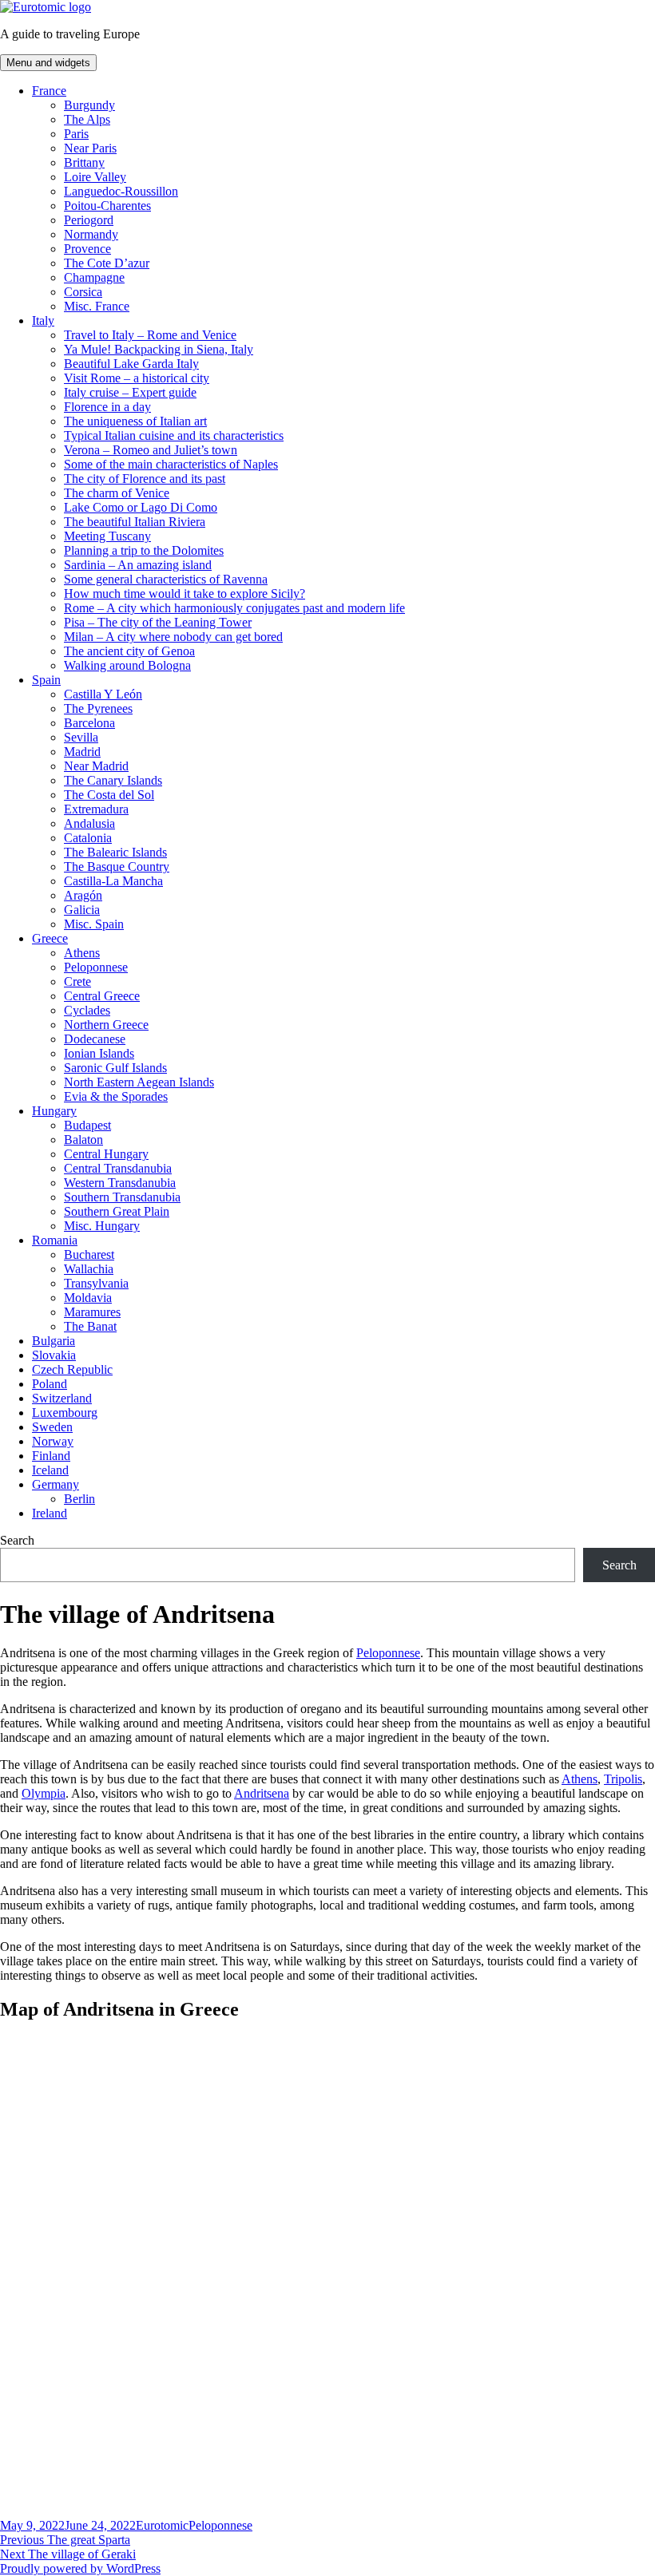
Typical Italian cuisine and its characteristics (174, 435)
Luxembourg (65, 1413)
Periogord (89, 220)
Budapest (87, 1125)
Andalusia (89, 823)
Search (17, 1540)
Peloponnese (96, 967)
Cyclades (87, 1010)
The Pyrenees (98, 708)
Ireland (50, 1513)
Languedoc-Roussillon (121, 191)
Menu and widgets (48, 63)
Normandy (91, 234)
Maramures (92, 1312)
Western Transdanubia (120, 1183)
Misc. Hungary (102, 1226)
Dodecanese (95, 1039)
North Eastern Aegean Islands (139, 1082)
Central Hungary (106, 1154)
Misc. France (97, 306)
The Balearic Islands (115, 852)
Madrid (82, 752)
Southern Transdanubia (122, 1197)
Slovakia (54, 1355)
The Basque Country (117, 867)
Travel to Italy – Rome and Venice (150, 335)
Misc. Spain (94, 924)
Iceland (50, 1470)
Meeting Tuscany (107, 536)
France (49, 91)
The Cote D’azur (107, 263)
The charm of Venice (117, 493)
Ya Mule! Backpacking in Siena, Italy (159, 349)
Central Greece (102, 996)
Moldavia (88, 1298)
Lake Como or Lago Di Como (141, 507)
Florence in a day (107, 407)
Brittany (84, 162)
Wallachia (89, 1269)
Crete (77, 981)
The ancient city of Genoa (129, 651)
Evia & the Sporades (116, 1096)
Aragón (83, 895)
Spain (46, 680)
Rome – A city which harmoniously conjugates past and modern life (234, 608)
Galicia (82, 910)
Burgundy (89, 105)
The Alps (87, 119)
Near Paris (90, 148)
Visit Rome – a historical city (137, 378)
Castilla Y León (103, 694)
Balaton (83, 1140)
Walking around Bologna (127, 665)
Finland (51, 1456)
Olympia (44, 1793)
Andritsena (262, 1793)
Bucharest (89, 1254)
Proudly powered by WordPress (80, 2568)
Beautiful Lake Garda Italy (131, 364)
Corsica (83, 292)
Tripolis (623, 1779)
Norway (53, 1441)
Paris (76, 134)
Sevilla (81, 737)
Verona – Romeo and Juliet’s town (151, 450)
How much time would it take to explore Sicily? (185, 594)
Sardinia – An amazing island (138, 565)
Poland (50, 1384)
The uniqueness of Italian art (135, 421)
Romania (55, 1240)
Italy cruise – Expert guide (130, 392)
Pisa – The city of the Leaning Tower (158, 622)
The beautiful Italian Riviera (135, 522)
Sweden (52, 1427)
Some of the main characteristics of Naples (171, 464)
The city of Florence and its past (145, 479)
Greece (50, 938)
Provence (87, 249)
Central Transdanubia (118, 1168)
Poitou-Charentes (107, 206)
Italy (43, 321)
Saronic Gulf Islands (115, 1068)
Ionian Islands (99, 1053)
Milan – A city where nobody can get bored (173, 637)
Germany (56, 1484)
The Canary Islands (113, 780)
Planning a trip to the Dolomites (144, 550)
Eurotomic (162, 2525)
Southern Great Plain (117, 1211)
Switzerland (62, 1398)
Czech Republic (72, 1369)
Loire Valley (95, 177)
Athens (82, 953)
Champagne (94, 277)
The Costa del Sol (109, 795)
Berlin (79, 1499)
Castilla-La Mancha (113, 881)
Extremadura (96, 809)
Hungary (54, 1111)
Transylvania (96, 1283)
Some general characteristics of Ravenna (166, 579)
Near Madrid (96, 766)
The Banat (90, 1326)
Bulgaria (54, 1341)
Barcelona (89, 723)
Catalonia (88, 838)
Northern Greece (106, 1025)
